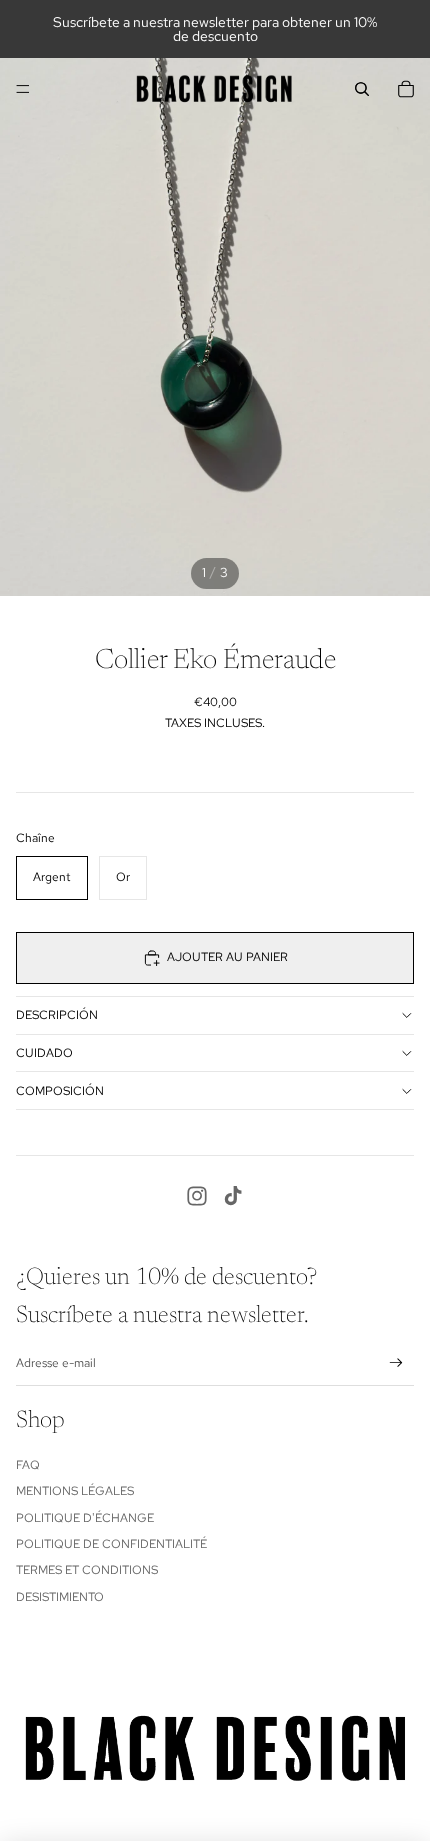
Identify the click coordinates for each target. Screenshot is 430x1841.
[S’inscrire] (396, 1363)
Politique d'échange (85, 1518)
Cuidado (44, 1053)
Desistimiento (60, 1597)
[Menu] (23, 89)
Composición (60, 1091)
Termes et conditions (87, 1570)
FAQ (28, 1465)
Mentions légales (75, 1491)
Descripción (57, 1015)
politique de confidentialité (111, 1544)
